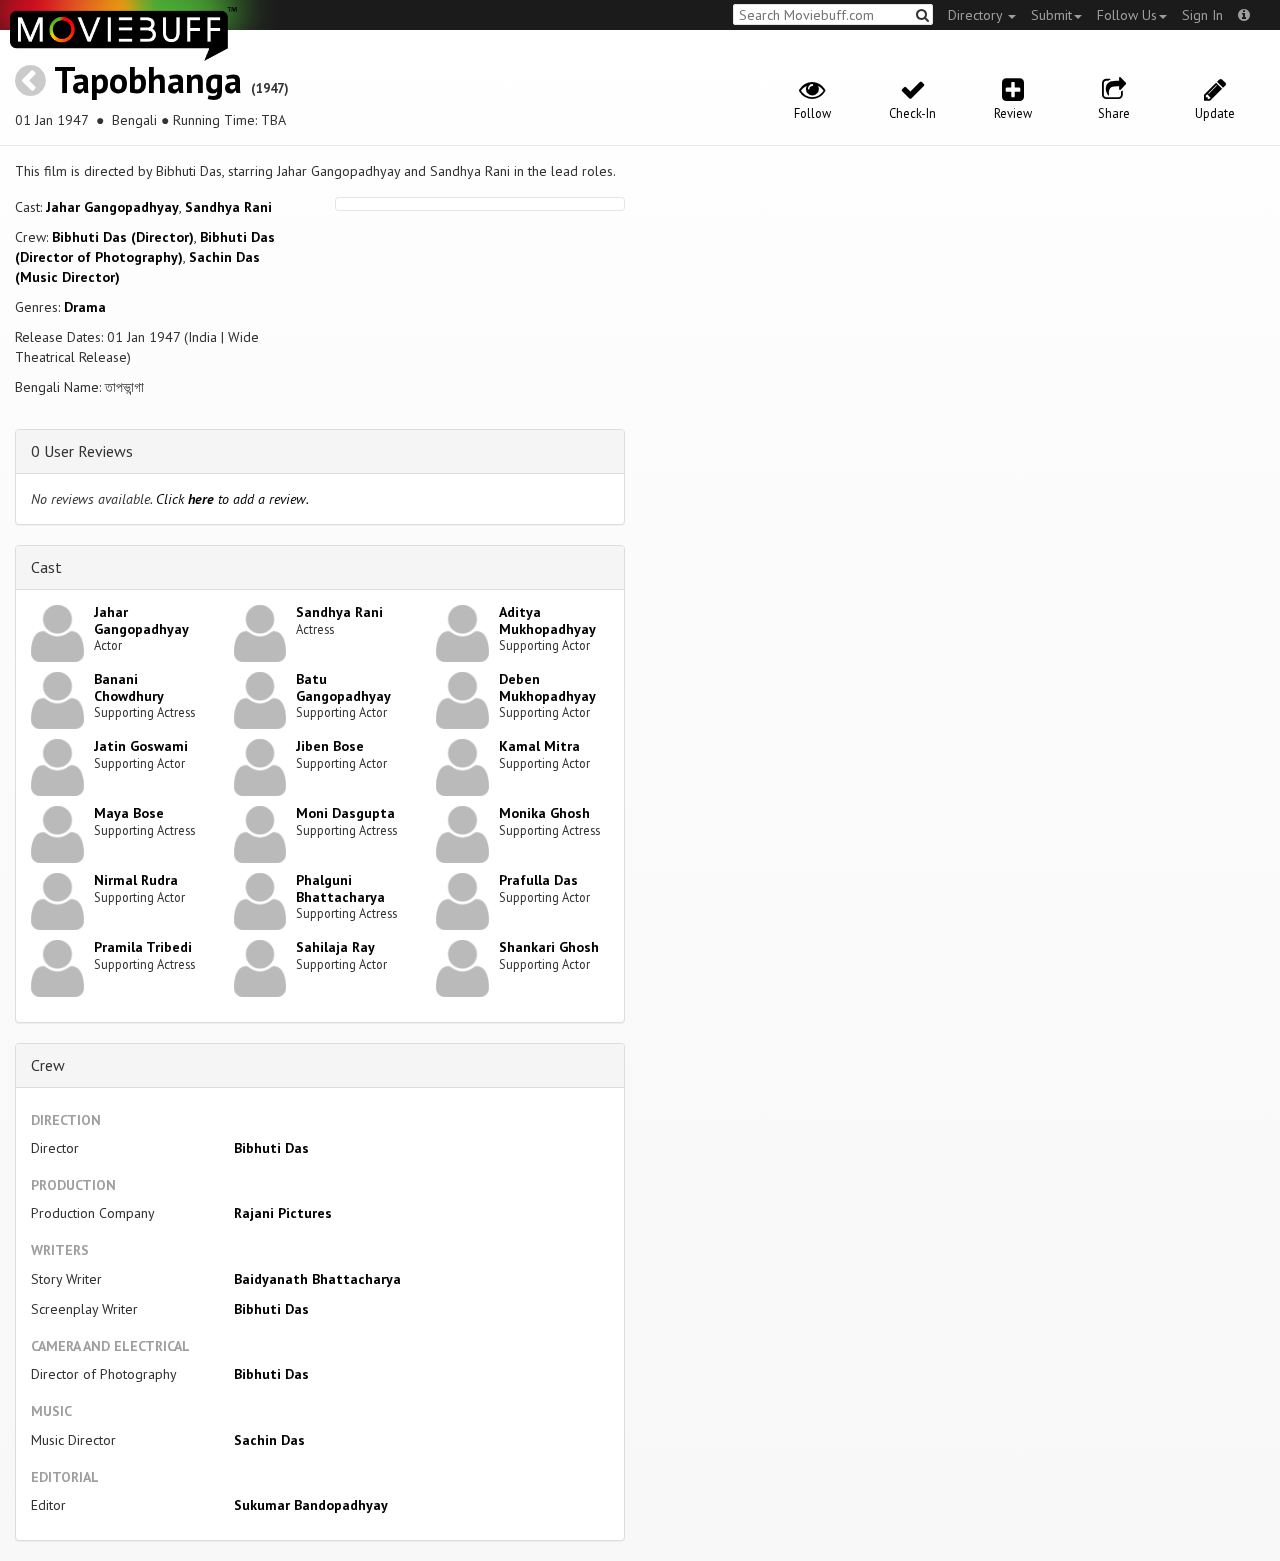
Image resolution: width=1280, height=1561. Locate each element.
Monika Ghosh (544, 813)
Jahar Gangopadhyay (112, 207)
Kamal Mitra (539, 746)
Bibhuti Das (271, 1148)
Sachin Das (269, 1440)
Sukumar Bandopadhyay (311, 1505)
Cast (46, 567)
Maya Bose (129, 813)
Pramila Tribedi (143, 947)
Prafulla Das (538, 880)
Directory (977, 15)
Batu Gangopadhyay (343, 687)
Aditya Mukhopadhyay (547, 620)
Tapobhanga (148, 79)
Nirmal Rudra (136, 880)
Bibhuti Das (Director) (123, 237)
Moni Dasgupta (345, 813)
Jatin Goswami (141, 746)
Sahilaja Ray (335, 947)
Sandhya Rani (228, 207)
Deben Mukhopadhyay (547, 687)
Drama (85, 307)
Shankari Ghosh (549, 947)
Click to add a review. (232, 499)
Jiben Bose (330, 746)
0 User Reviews (82, 451)
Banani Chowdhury (129, 687)
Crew (48, 1065)
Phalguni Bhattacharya (340, 888)
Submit (1051, 15)
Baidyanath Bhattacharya (317, 1279)
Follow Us (1127, 15)
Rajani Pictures (283, 1213)
